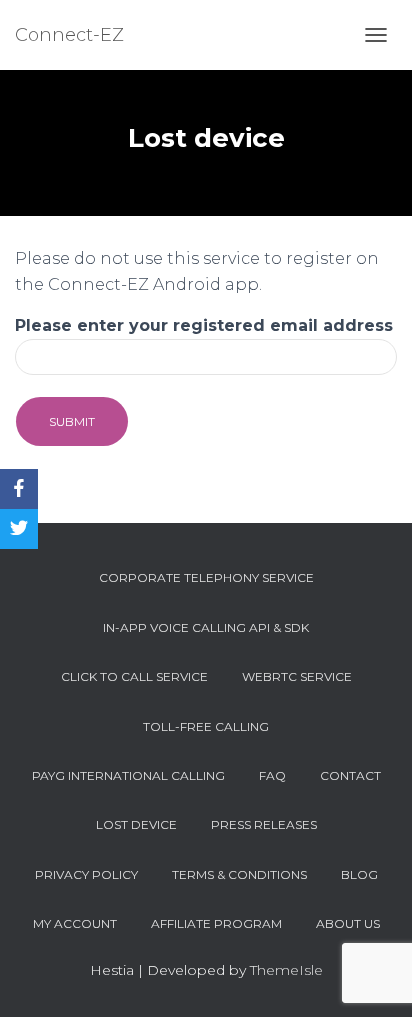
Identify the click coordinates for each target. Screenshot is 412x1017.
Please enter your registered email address (204, 325)
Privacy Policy (86, 874)
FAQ (272, 775)
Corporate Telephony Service (206, 577)
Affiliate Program (216, 923)
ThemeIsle (286, 970)
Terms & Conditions (239, 874)
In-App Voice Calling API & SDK (206, 627)
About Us (348, 923)
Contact (350, 775)
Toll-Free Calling (206, 726)
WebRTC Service (297, 676)
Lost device (136, 824)
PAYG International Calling (128, 775)
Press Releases (264, 824)
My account (75, 923)
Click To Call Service (134, 676)
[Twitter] (19, 529)
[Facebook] (19, 489)
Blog (359, 874)
